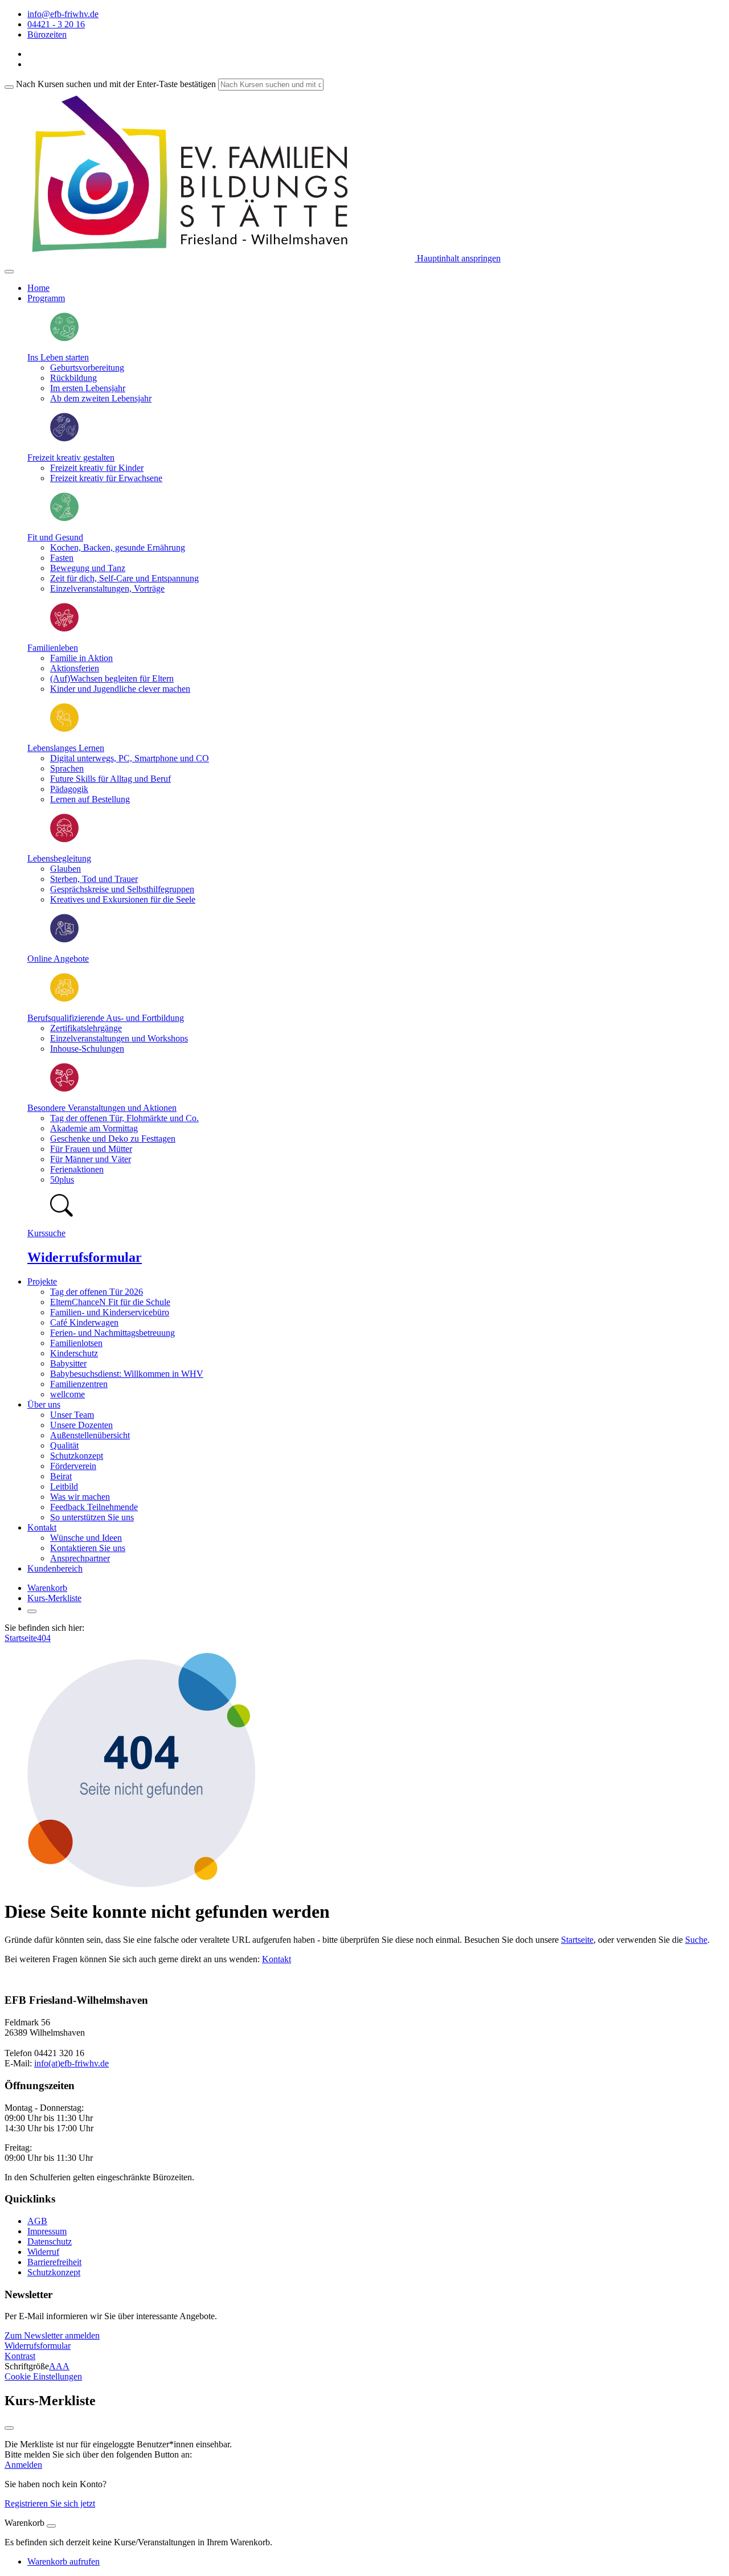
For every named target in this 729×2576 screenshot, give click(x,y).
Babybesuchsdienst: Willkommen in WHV (127, 1374)
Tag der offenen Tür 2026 (97, 1292)
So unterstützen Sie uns (92, 1517)
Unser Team (72, 1415)
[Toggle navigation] (9, 272)
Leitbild (64, 1486)
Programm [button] (46, 298)
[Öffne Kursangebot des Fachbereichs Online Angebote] (64, 939)
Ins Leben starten (58, 357)
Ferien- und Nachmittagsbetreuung (112, 1333)
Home (38, 288)
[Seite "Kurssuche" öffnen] (62, 1214)
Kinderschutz (74, 1353)
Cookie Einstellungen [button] (43, 2376)
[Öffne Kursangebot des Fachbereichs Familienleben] (64, 628)
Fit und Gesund (55, 537)
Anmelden (23, 2465)
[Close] (51, 2526)
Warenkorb (47, 1588)
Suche (696, 1940)
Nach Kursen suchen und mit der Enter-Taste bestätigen (116, 84)
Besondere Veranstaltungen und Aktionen (102, 1108)
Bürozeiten (47, 34)
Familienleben (53, 648)
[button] (52, 2335)
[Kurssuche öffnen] (32, 1611)
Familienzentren (79, 1384)
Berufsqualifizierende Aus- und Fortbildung (106, 1018)
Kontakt (277, 1959)
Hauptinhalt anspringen (458, 258)
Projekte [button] (42, 1281)
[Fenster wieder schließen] (9, 2428)
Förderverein (73, 1466)
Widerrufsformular (85, 1257)
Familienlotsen (76, 1343)
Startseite (21, 1638)
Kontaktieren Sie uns (88, 1548)
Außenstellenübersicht (90, 1435)
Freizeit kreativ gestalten (71, 458)
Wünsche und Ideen (86, 1538)
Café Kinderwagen (84, 1322)
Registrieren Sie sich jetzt (50, 2503)
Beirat (61, 1476)
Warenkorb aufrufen (64, 2561)
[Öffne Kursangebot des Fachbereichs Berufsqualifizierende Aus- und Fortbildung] (64, 998)
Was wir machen (80, 1497)
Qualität (64, 1445)
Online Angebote (58, 959)
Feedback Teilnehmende (94, 1507)
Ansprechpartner (80, 1558)
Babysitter (68, 1363)
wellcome (67, 1394)
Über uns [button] (44, 1404)
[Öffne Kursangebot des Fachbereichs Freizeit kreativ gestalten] (64, 438)
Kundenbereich (55, 1568)
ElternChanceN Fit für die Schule (110, 1302)
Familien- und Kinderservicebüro (110, 1312)
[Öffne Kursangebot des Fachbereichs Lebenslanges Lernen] (64, 729)
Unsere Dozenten (81, 1425)
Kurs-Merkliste (54, 1598)
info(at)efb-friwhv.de (71, 2063)
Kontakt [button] (42, 1527)
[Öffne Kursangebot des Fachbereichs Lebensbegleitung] (64, 839)
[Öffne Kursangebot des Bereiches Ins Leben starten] (64, 338)
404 (44, 1638)
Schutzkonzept (77, 1456)
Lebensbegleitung (59, 858)
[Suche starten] (9, 87)
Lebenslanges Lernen (66, 748)
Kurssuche (46, 1233)
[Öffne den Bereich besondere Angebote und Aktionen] (64, 1088)
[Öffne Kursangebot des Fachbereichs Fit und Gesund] (64, 518)
